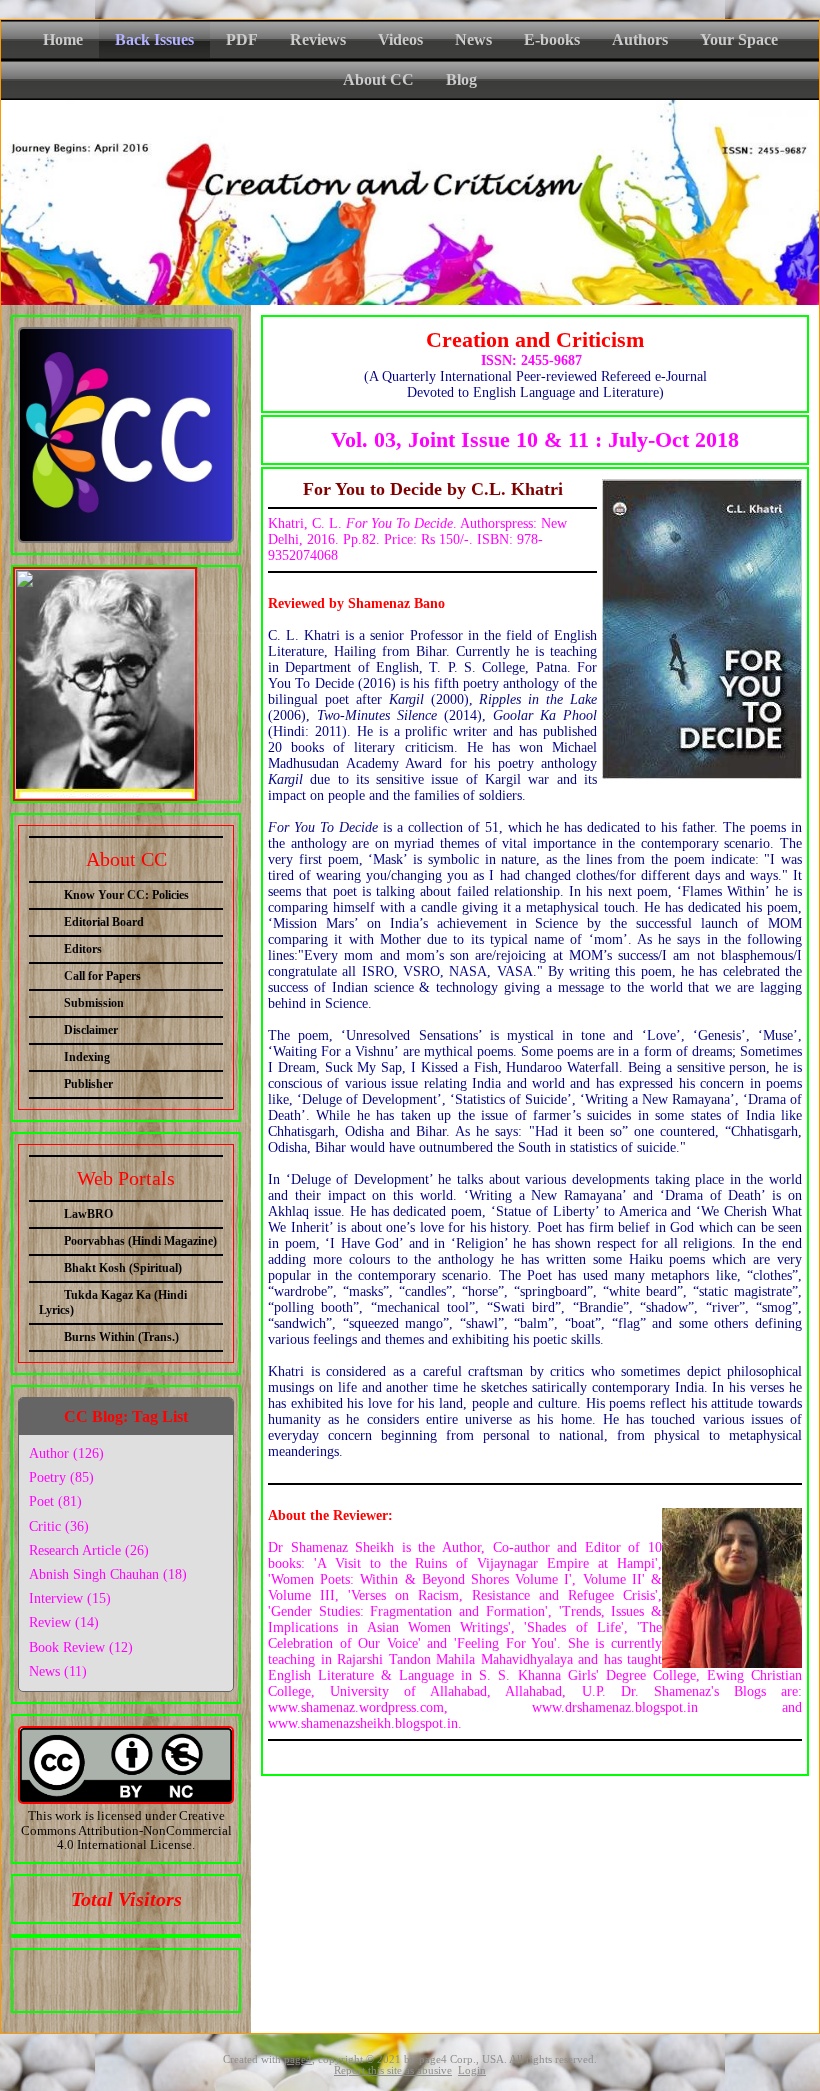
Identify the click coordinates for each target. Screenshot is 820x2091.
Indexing (87, 1057)
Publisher (88, 1084)
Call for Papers (102, 976)
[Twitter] (105, 1976)
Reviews (318, 39)
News (473, 39)
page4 (298, 2059)
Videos (400, 39)
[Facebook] (68, 1976)
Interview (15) (70, 1598)
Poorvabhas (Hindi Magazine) (140, 1241)
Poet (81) (55, 1501)
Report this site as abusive (393, 2070)
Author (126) (66, 1453)
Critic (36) (59, 1526)
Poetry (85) (61, 1477)
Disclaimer (91, 1030)
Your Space (739, 39)
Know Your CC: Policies (126, 895)
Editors (83, 949)
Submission (94, 1003)
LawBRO (88, 1214)
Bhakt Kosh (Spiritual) (123, 1268)
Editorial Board (104, 922)
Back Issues (154, 39)
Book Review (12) (81, 1647)
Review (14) (64, 1622)
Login (472, 2070)
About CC (378, 79)
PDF (242, 39)
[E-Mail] (179, 1976)
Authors (640, 39)
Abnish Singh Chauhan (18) (108, 1574)
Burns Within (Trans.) (121, 1337)
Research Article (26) (89, 1550)
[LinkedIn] (142, 1976)
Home (63, 39)
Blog (461, 79)
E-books (552, 39)
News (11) (58, 1671)
